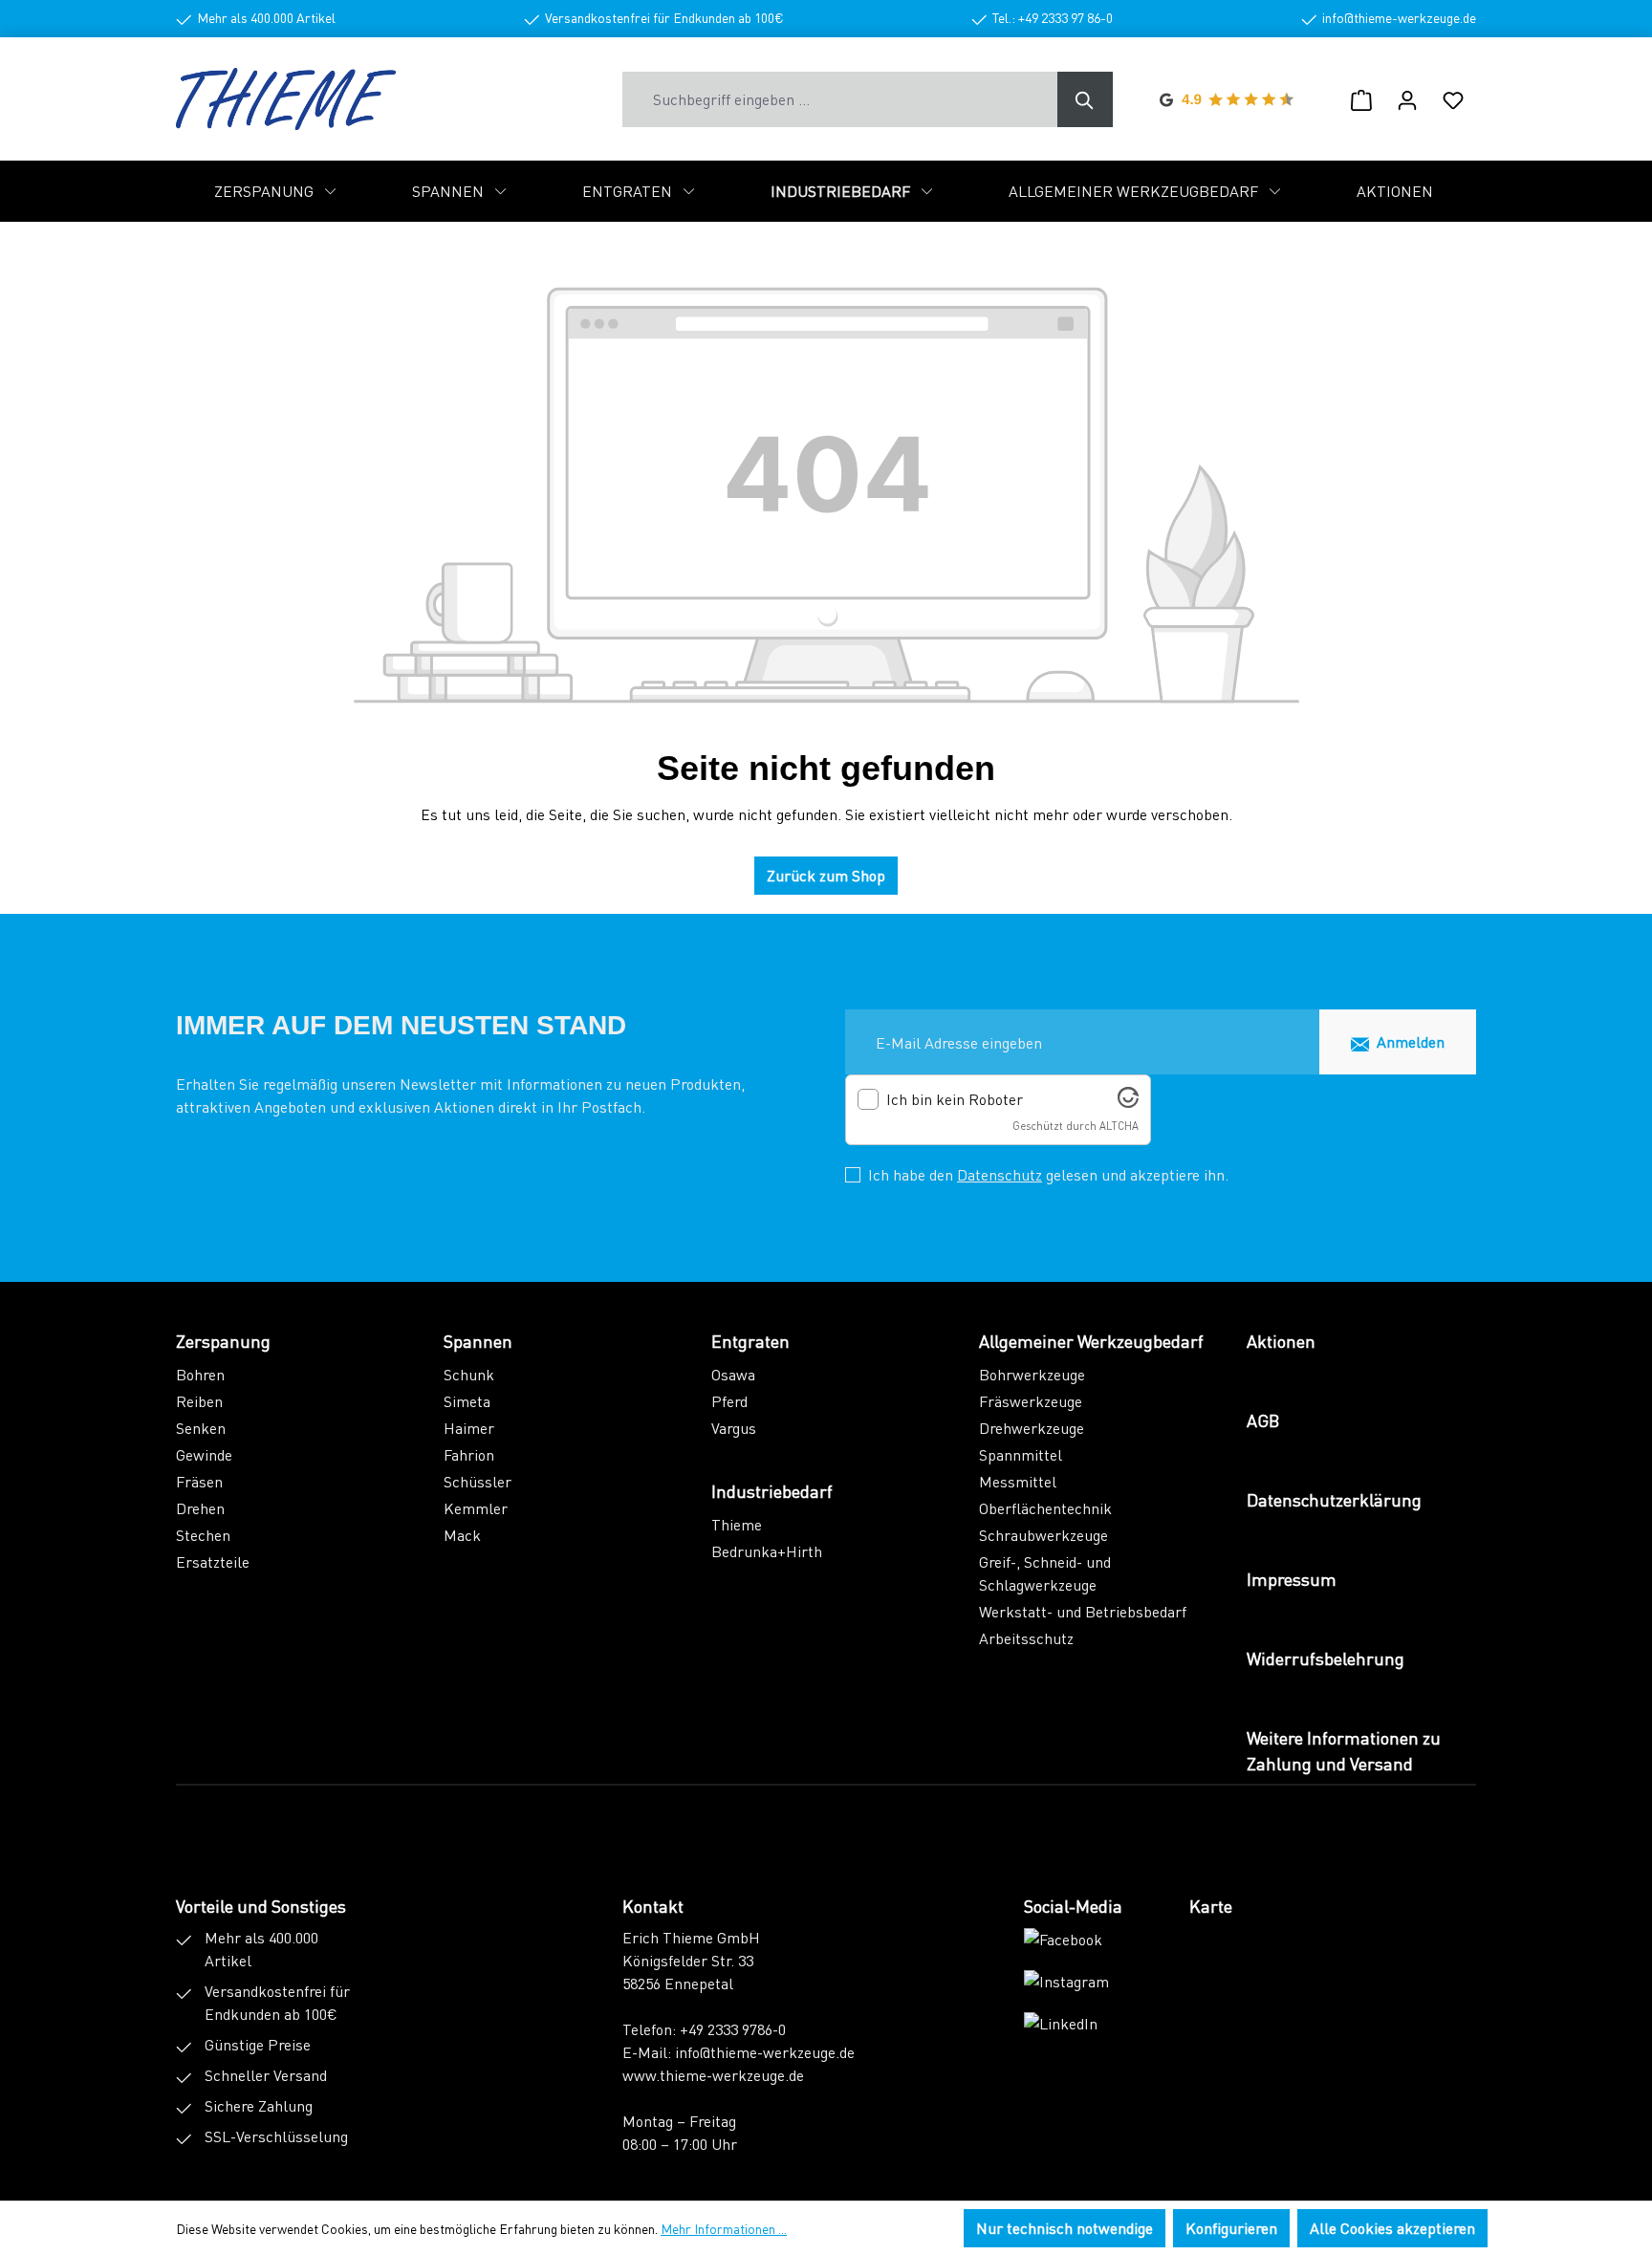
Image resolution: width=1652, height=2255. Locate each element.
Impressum (1292, 1579)
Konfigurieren (1231, 2228)
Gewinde (204, 1454)
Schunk (469, 1374)
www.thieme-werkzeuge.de (713, 2075)
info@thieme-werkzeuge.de (765, 2052)
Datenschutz (1000, 1174)
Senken (201, 1428)
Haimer (469, 1428)
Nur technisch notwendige (1065, 2228)
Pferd (729, 1401)
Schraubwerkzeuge (1043, 1535)
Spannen (478, 1341)
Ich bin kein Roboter (955, 1099)
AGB (1263, 1420)
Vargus (734, 1428)
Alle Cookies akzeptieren (1392, 2228)
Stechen (203, 1535)
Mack (462, 1535)
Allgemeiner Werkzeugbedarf (1091, 1341)
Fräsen (199, 1481)
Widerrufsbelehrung (1326, 1658)
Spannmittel (1021, 1454)
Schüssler (478, 1481)
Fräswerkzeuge (1031, 1401)
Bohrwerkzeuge (1032, 1374)
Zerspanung (223, 1341)
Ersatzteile (213, 1561)
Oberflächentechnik (1045, 1508)
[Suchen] (1085, 99)
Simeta (467, 1401)
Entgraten (750, 1341)
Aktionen (1281, 1341)
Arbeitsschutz (1026, 1638)
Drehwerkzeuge (1032, 1428)
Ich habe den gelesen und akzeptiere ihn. (1048, 1174)
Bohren (200, 1374)
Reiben (199, 1401)
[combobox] (840, 99)
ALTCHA (1119, 1126)
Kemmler (476, 1508)
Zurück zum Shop (826, 875)
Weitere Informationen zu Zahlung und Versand (1344, 1750)
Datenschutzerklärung (1334, 1499)
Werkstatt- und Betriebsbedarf (1083, 1611)
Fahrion (469, 1454)
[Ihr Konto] (1407, 99)
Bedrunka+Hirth (767, 1551)
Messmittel (1018, 1481)
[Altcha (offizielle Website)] (1128, 1102)
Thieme (737, 1524)
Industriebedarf (772, 1491)
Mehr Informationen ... (724, 2228)
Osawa (733, 1374)
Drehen (200, 1508)
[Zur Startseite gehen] (286, 99)
